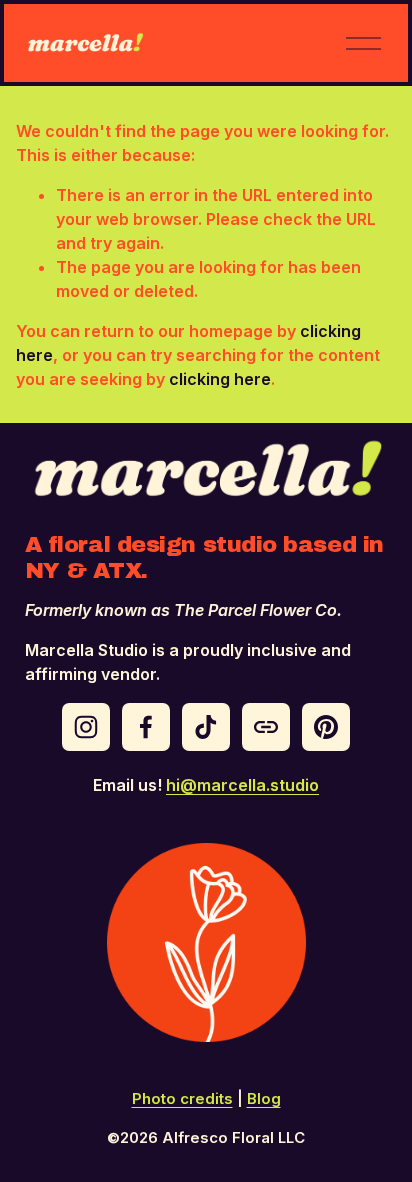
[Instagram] (86, 727)
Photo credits (182, 1099)
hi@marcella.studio (242, 785)
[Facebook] (146, 727)
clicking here (220, 379)
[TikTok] (206, 727)
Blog (264, 1099)
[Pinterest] (326, 727)
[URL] (266, 727)
